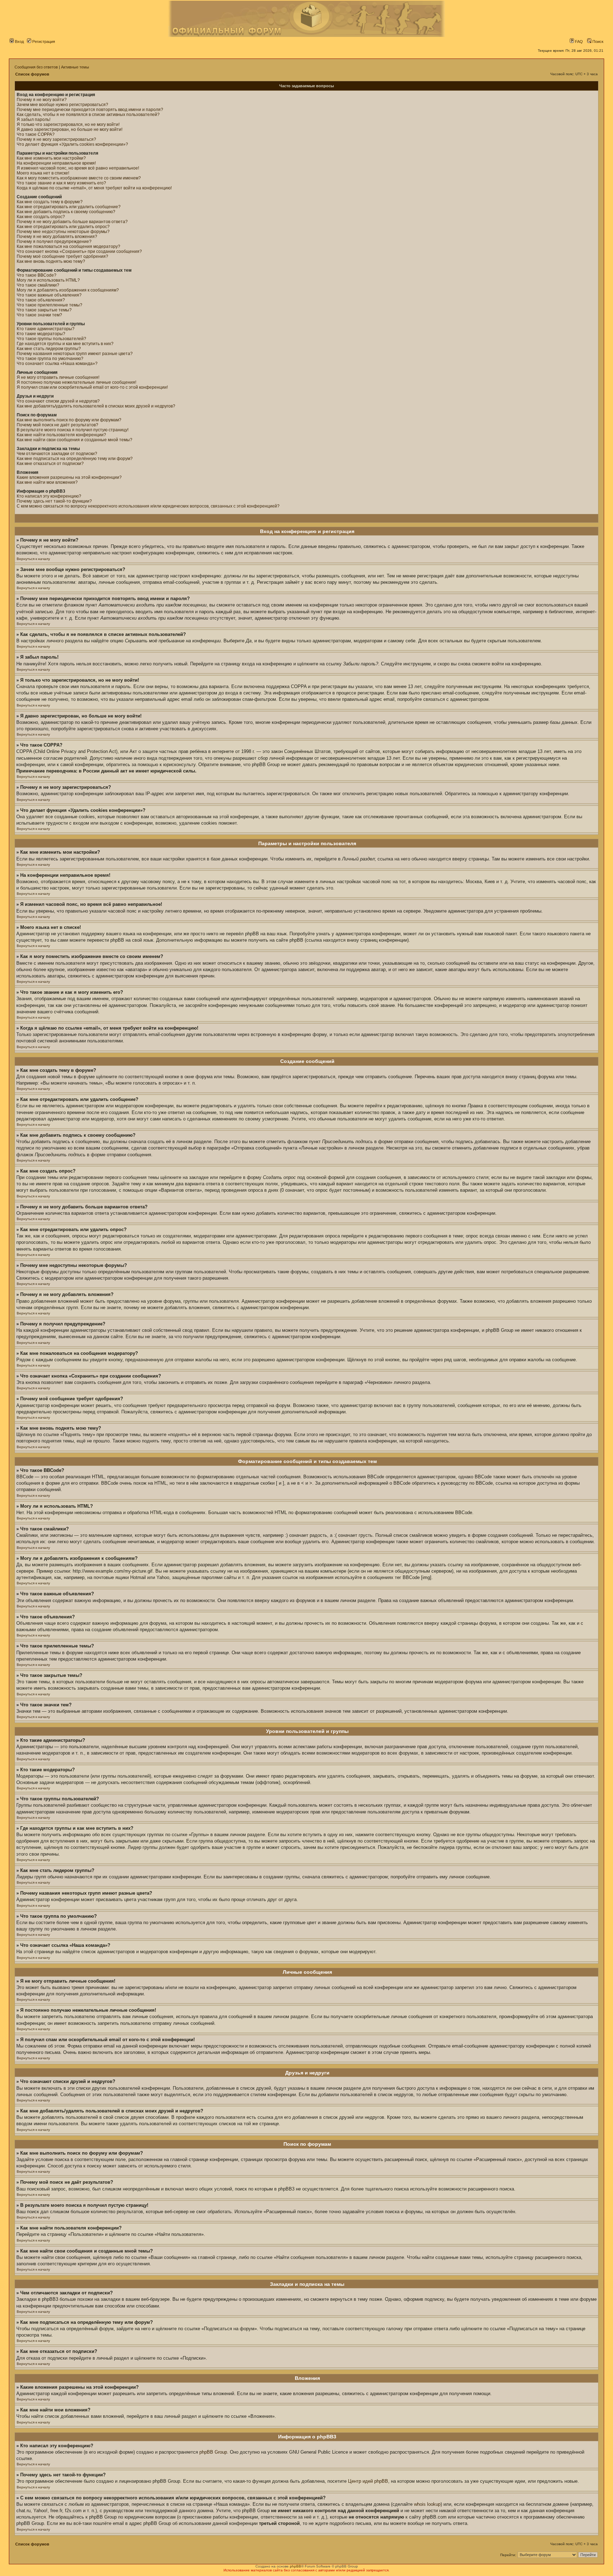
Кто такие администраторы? (46, 329)
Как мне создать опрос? (41, 217)
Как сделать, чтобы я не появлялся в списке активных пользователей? (88, 115)
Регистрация (43, 41)
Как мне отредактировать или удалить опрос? (63, 227)
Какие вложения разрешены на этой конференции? (69, 477)
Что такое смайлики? (38, 285)
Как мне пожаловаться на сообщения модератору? (68, 246)
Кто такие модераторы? (41, 334)
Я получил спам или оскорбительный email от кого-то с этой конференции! (92, 387)
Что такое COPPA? (36, 134)
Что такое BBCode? (37, 275)
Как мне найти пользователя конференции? (61, 435)
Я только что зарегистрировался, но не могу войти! (68, 124)
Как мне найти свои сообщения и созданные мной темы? (74, 440)
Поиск (597, 41)
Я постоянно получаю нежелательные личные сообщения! (76, 382)
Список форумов (32, 74)
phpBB (296, 2566)
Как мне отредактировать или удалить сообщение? (69, 207)
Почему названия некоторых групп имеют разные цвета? (75, 354)
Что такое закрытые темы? (44, 310)
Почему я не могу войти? (42, 100)
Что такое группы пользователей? (51, 339)
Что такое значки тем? (39, 315)
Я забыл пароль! (34, 120)
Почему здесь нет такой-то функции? (54, 501)
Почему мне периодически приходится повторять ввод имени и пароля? (90, 110)
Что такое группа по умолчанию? (50, 359)
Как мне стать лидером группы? (49, 349)
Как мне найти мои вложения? (47, 482)
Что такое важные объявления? (49, 295)
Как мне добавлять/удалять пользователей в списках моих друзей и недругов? (96, 406)
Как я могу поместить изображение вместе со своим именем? (79, 178)
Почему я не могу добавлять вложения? (57, 237)
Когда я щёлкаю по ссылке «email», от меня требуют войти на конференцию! (94, 188)
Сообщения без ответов (36, 67)
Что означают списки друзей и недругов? (58, 401)
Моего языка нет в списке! (43, 173)
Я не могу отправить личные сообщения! (58, 377)
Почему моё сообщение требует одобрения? (62, 256)
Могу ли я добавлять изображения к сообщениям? (68, 290)
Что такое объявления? (41, 300)
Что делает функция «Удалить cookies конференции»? (72, 144)
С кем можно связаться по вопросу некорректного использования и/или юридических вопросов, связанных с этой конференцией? (148, 506)
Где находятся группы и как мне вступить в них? (65, 344)
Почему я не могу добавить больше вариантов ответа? (72, 222)
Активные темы (75, 67)
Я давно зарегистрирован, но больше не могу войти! (70, 129)
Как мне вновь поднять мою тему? (51, 261)
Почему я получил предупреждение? (54, 242)
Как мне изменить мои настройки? (51, 158)
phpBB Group (213, 2452)
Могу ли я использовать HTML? (48, 280)
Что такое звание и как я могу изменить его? (61, 183)
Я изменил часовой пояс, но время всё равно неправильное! (78, 168)
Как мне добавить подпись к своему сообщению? (66, 212)
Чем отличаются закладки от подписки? (57, 454)
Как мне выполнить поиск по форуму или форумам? (69, 420)
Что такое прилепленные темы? (49, 305)
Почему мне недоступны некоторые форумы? (63, 232)
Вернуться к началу (33, 559)
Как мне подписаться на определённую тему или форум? (75, 459)
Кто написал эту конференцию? (49, 496)
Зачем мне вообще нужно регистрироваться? (62, 105)
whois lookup (427, 2504)
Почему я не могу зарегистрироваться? (56, 139)
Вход (19, 41)
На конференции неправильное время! (56, 163)
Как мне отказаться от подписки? (50, 464)
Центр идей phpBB (368, 2481)
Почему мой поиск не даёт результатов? (57, 425)
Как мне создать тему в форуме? (50, 202)
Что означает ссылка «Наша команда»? (57, 364)
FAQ (578, 41)
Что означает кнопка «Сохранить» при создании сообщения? (79, 251)
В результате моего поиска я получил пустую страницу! (73, 430)
